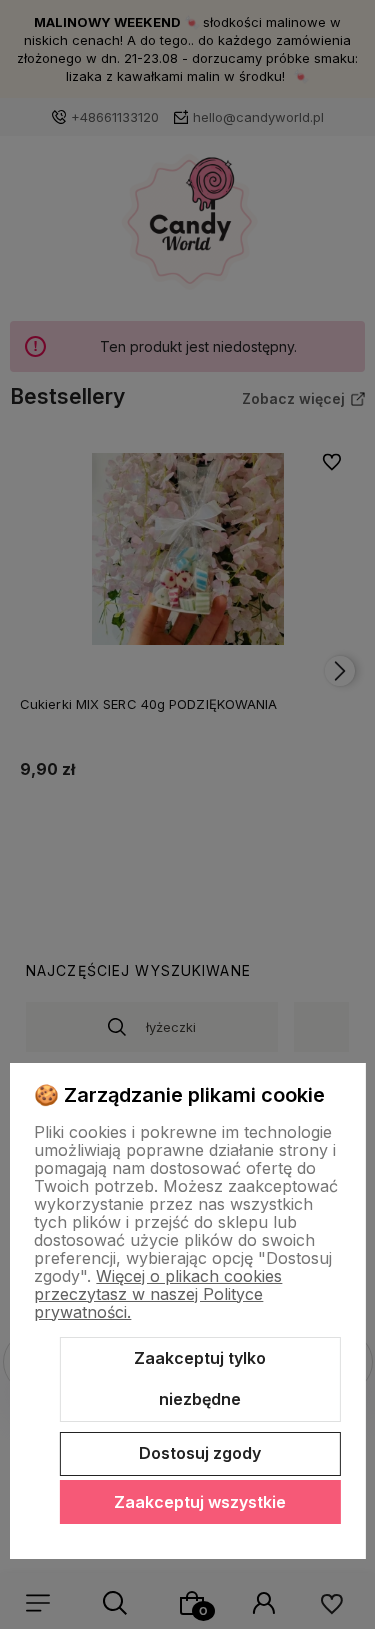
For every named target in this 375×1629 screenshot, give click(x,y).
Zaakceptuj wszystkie (200, 1502)
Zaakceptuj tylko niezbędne (200, 1379)
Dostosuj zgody (200, 1453)
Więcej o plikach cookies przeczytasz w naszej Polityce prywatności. (158, 1294)
